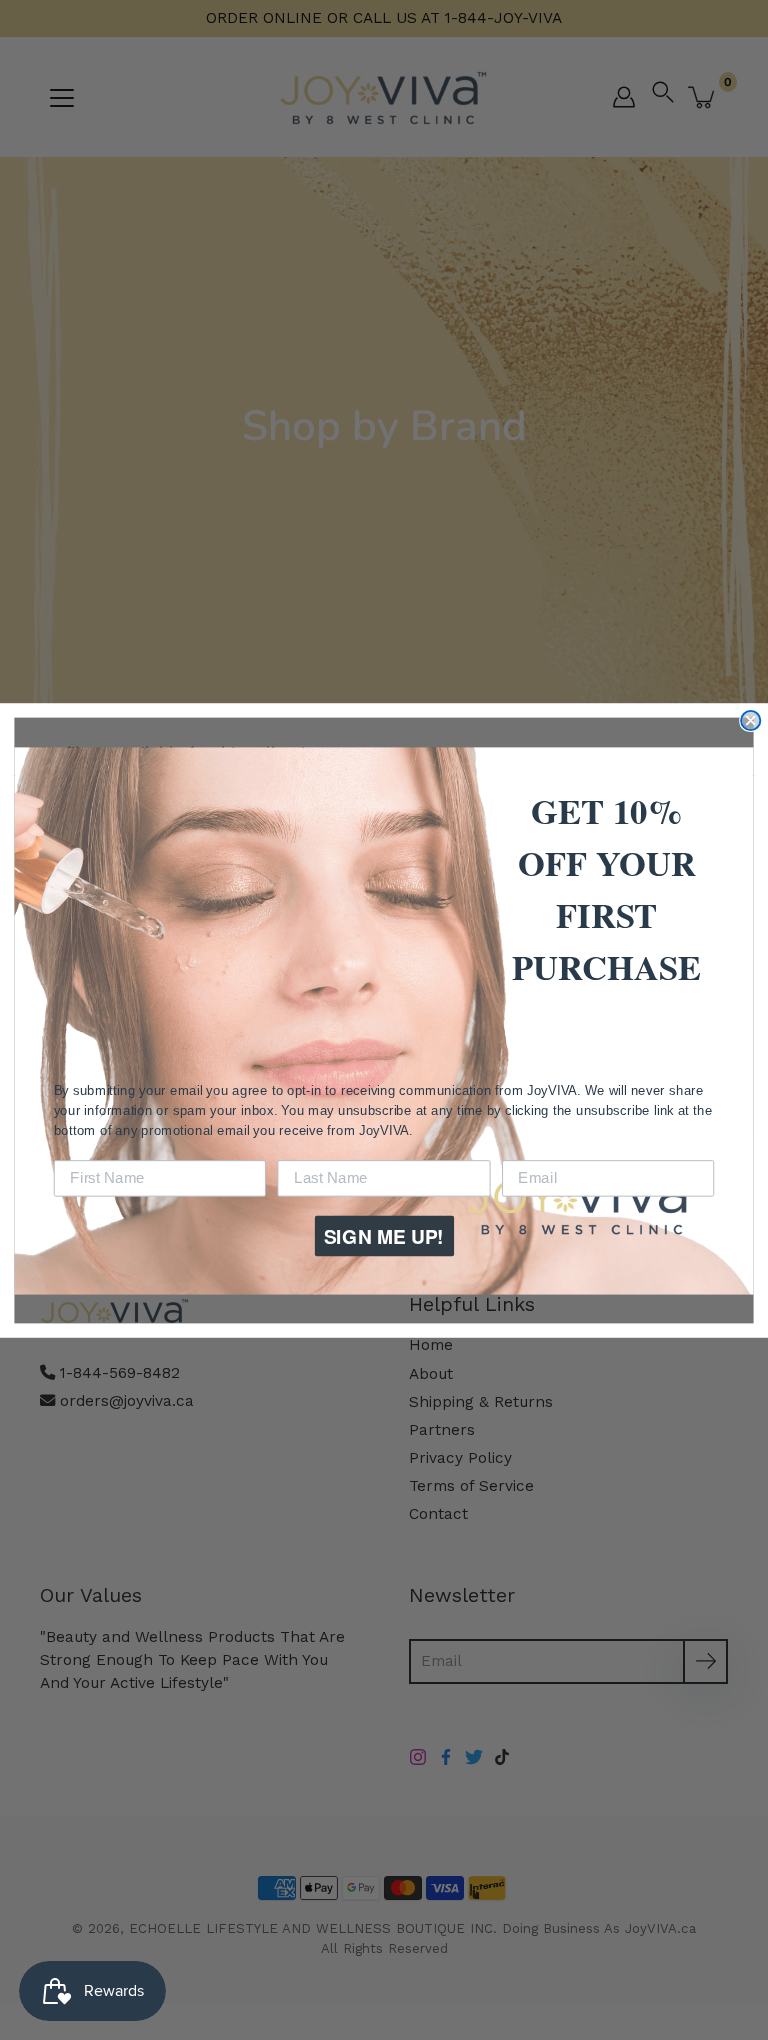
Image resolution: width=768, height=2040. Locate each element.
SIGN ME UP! (384, 1235)
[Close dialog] (750, 719)
